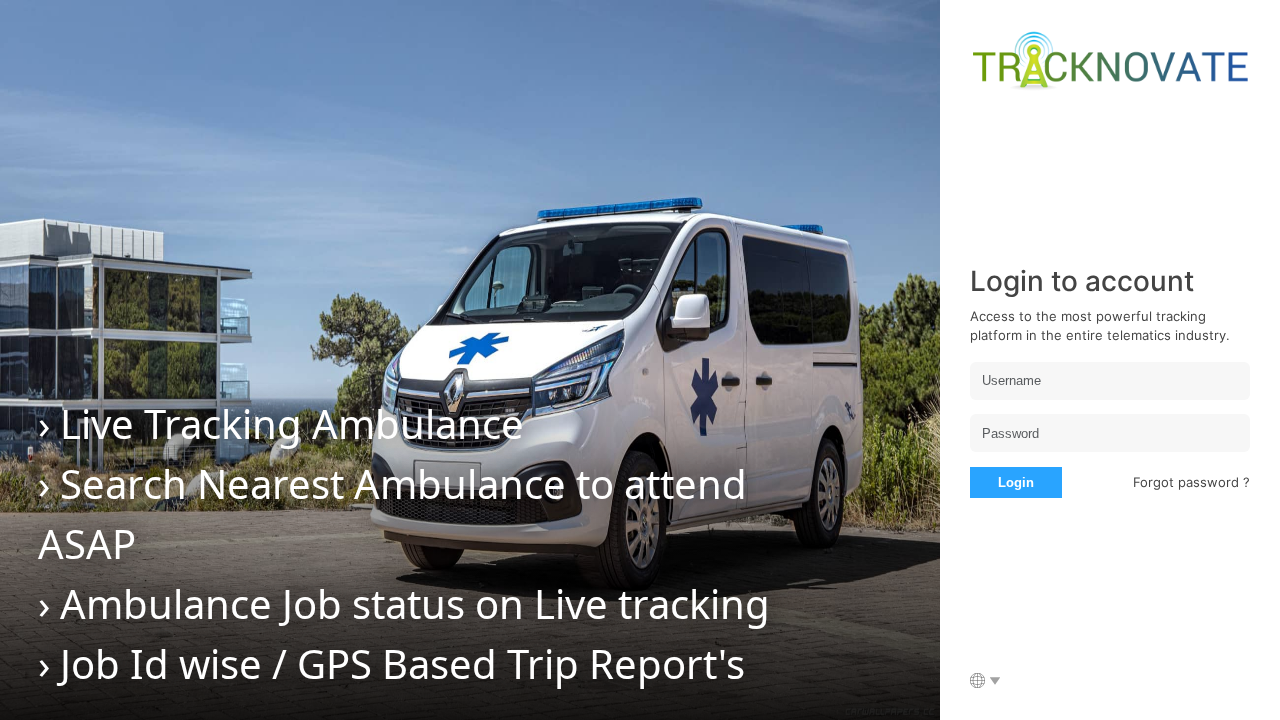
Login (1016, 482)
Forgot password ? (1191, 482)
